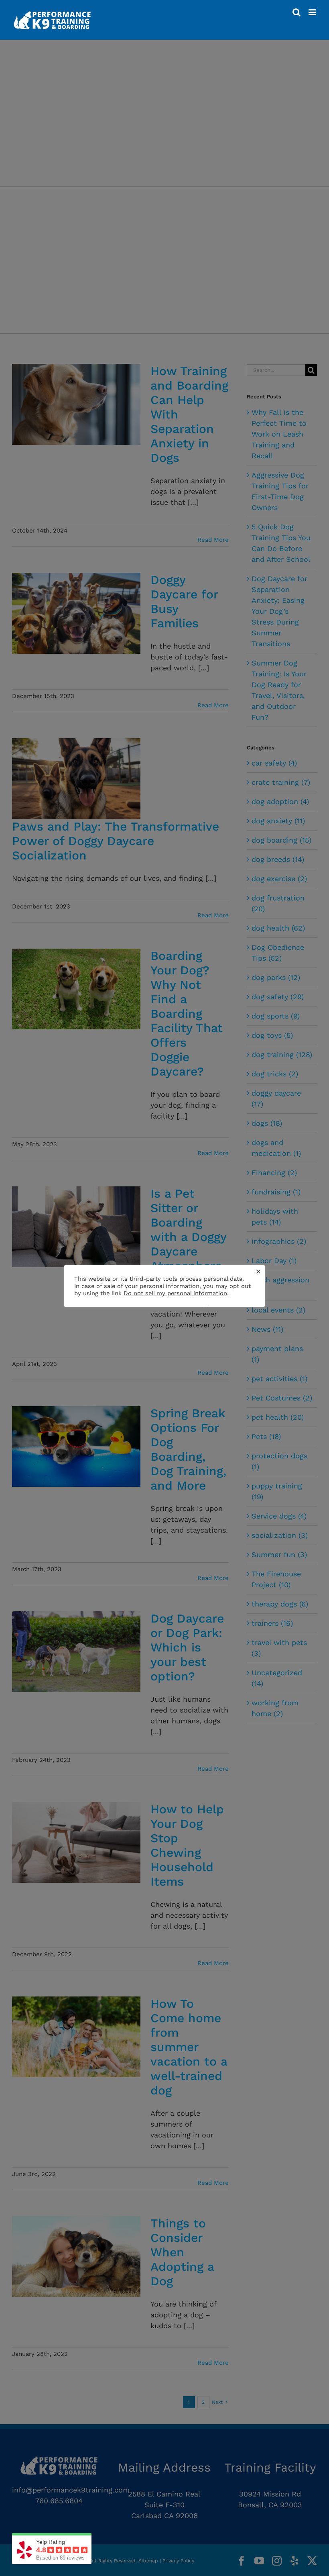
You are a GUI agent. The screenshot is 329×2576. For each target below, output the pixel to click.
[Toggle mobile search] (297, 12)
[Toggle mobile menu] (313, 12)
